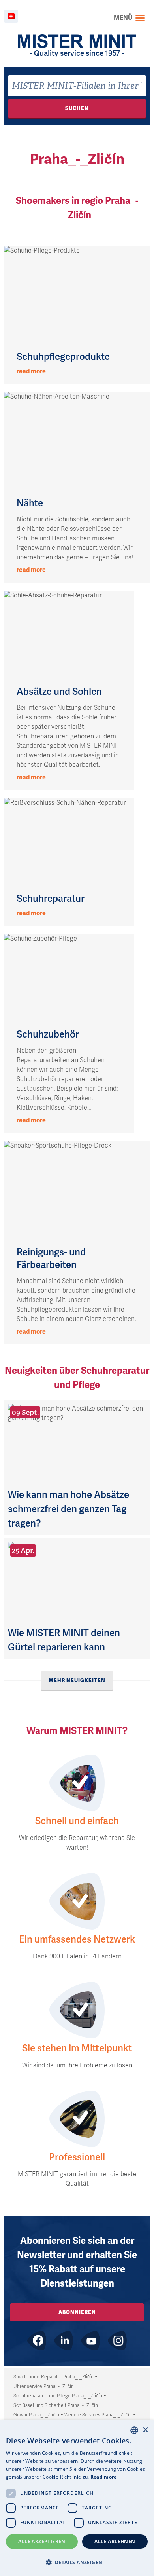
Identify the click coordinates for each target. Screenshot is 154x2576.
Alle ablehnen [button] (115, 2541)
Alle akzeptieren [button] (42, 2541)
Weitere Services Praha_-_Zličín (98, 2415)
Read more (104, 2477)
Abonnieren (77, 2312)
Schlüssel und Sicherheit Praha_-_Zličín (56, 2405)
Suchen (77, 108)
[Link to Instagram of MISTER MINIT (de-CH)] (117, 2341)
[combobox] (77, 86)
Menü (123, 18)
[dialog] (77, 2498)
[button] (77, 2562)
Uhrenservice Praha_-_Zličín (44, 2386)
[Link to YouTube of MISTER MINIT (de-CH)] (90, 2341)
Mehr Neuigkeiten (77, 1680)
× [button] (145, 2430)
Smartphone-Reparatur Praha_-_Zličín (54, 2377)
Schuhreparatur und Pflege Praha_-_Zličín (58, 2396)
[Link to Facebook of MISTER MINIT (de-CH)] (37, 2341)
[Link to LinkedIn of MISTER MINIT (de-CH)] (64, 2341)
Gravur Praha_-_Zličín (36, 2415)
